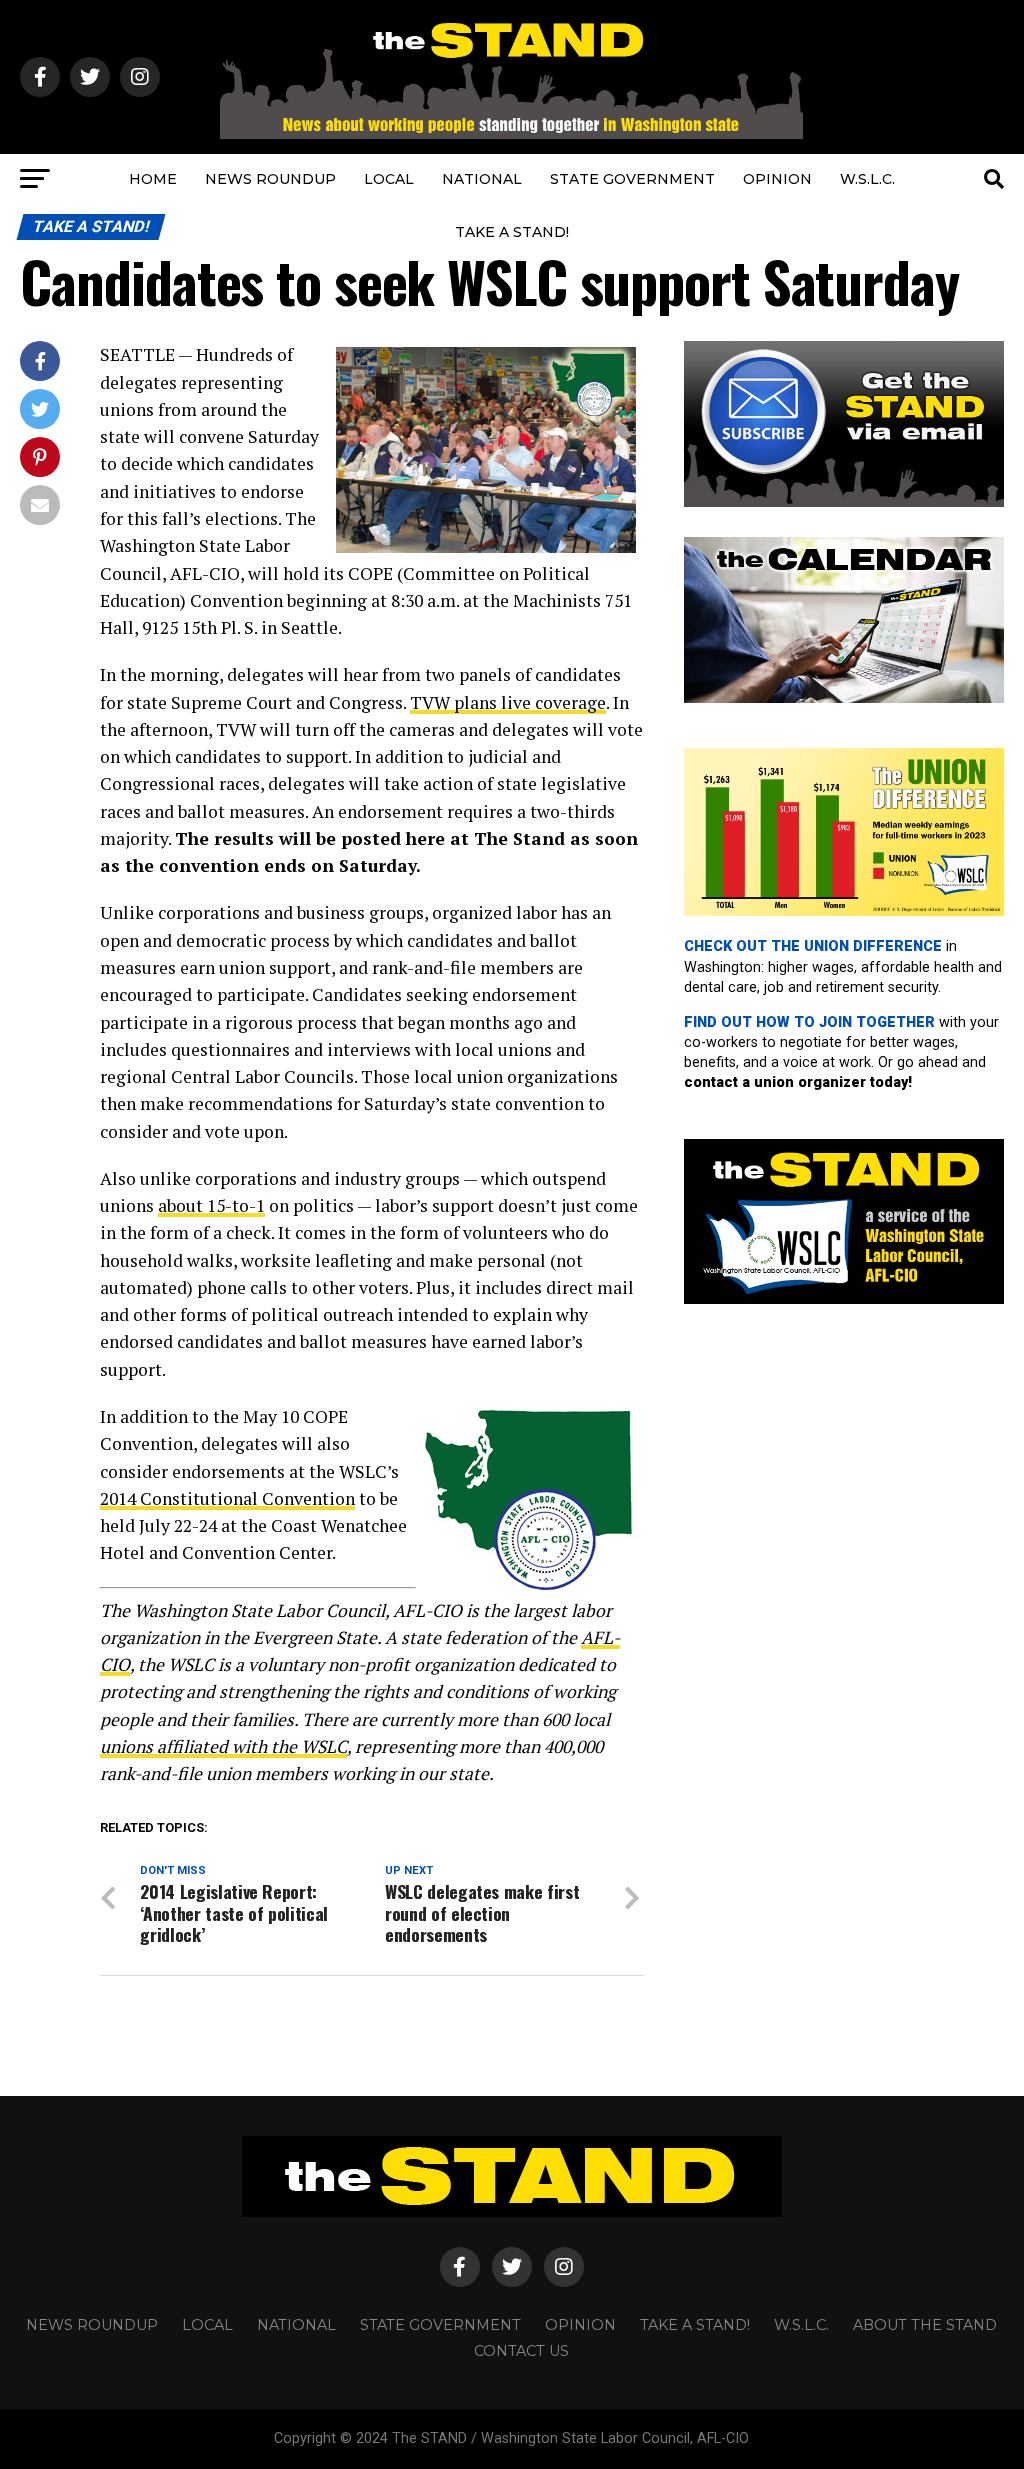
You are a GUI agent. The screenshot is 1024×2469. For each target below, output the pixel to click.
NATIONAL (482, 179)
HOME (153, 179)
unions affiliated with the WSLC (223, 1746)
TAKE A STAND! (512, 232)
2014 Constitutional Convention (227, 1498)
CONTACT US (521, 2351)
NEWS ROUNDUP (270, 179)
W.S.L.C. (867, 179)
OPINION (777, 179)
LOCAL (389, 179)
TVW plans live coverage (508, 702)
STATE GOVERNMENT (632, 179)
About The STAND (925, 2325)
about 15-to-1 (211, 1205)
